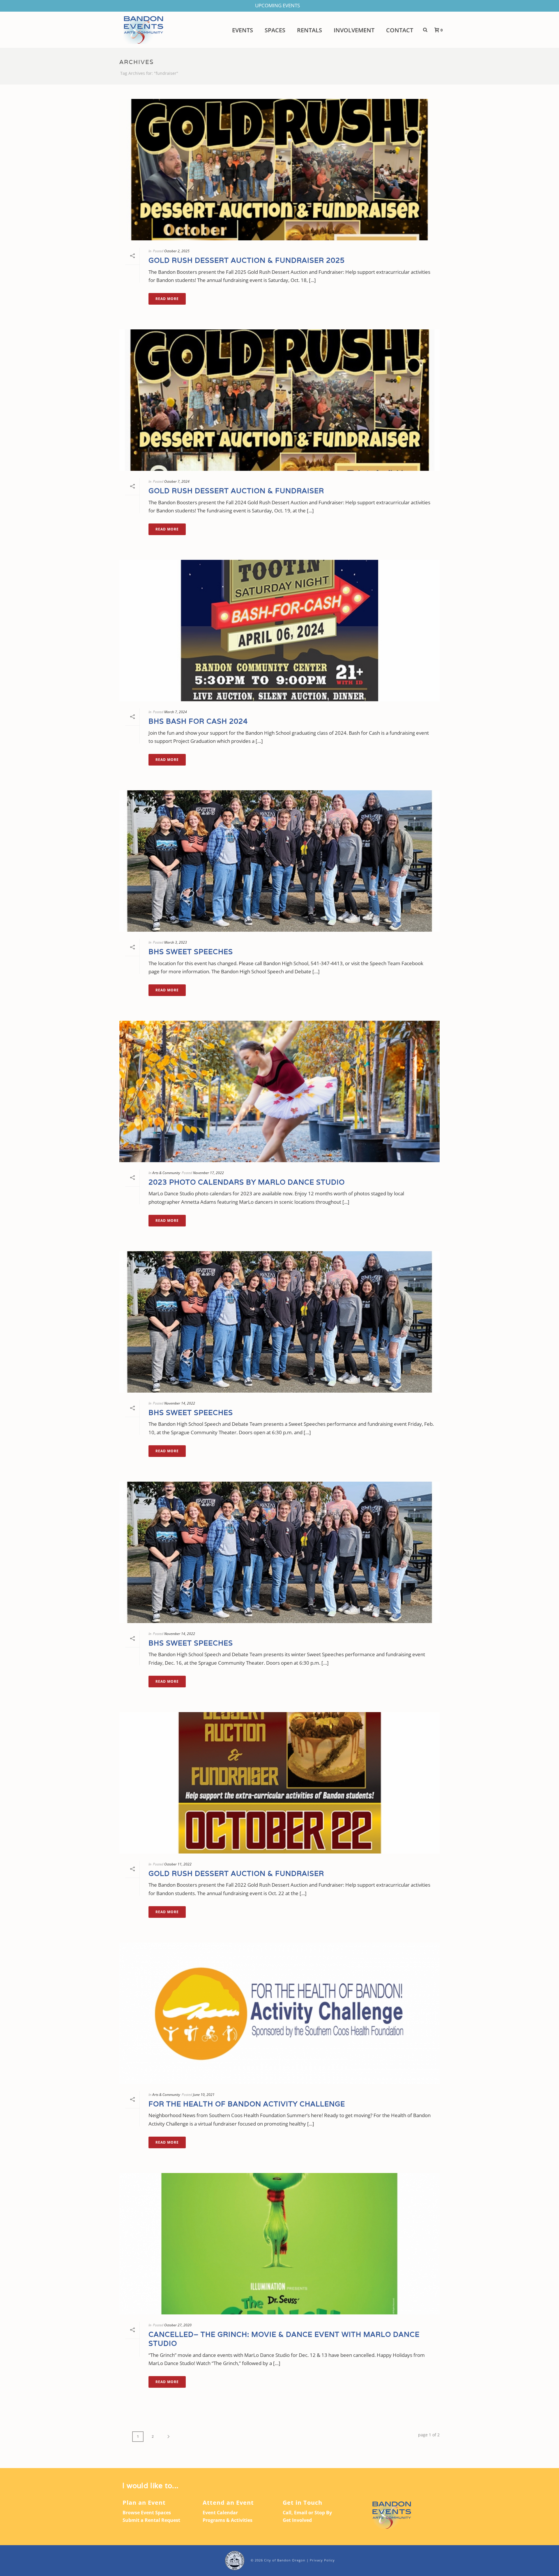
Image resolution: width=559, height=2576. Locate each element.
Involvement (354, 30)
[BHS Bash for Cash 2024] (279, 631)
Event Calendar (220, 2513)
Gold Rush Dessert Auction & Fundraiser (236, 491)
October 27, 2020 (178, 2325)
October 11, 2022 (178, 1864)
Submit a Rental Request (151, 2520)
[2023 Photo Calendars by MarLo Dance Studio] (279, 1091)
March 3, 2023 (176, 942)
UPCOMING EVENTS (277, 5)
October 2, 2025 (177, 251)
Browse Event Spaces (147, 2513)
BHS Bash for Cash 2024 (198, 721)
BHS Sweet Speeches (191, 952)
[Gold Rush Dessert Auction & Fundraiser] (279, 400)
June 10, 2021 (204, 2095)
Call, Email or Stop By (307, 2513)
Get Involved (297, 2520)
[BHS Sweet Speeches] (279, 861)
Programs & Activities (228, 2520)
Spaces (275, 30)
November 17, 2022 (208, 1173)
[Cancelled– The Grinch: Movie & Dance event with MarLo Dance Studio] (279, 2244)
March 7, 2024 (176, 712)
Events (243, 30)
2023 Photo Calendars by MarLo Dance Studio (247, 1182)
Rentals (309, 30)
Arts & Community (166, 1173)
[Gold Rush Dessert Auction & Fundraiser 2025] (279, 170)
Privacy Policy (322, 2560)
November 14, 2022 (180, 1403)
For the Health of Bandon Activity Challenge (247, 2104)
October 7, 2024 (177, 481)
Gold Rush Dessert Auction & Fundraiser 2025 (247, 260)
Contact (400, 30)
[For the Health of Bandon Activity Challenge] (279, 2013)
